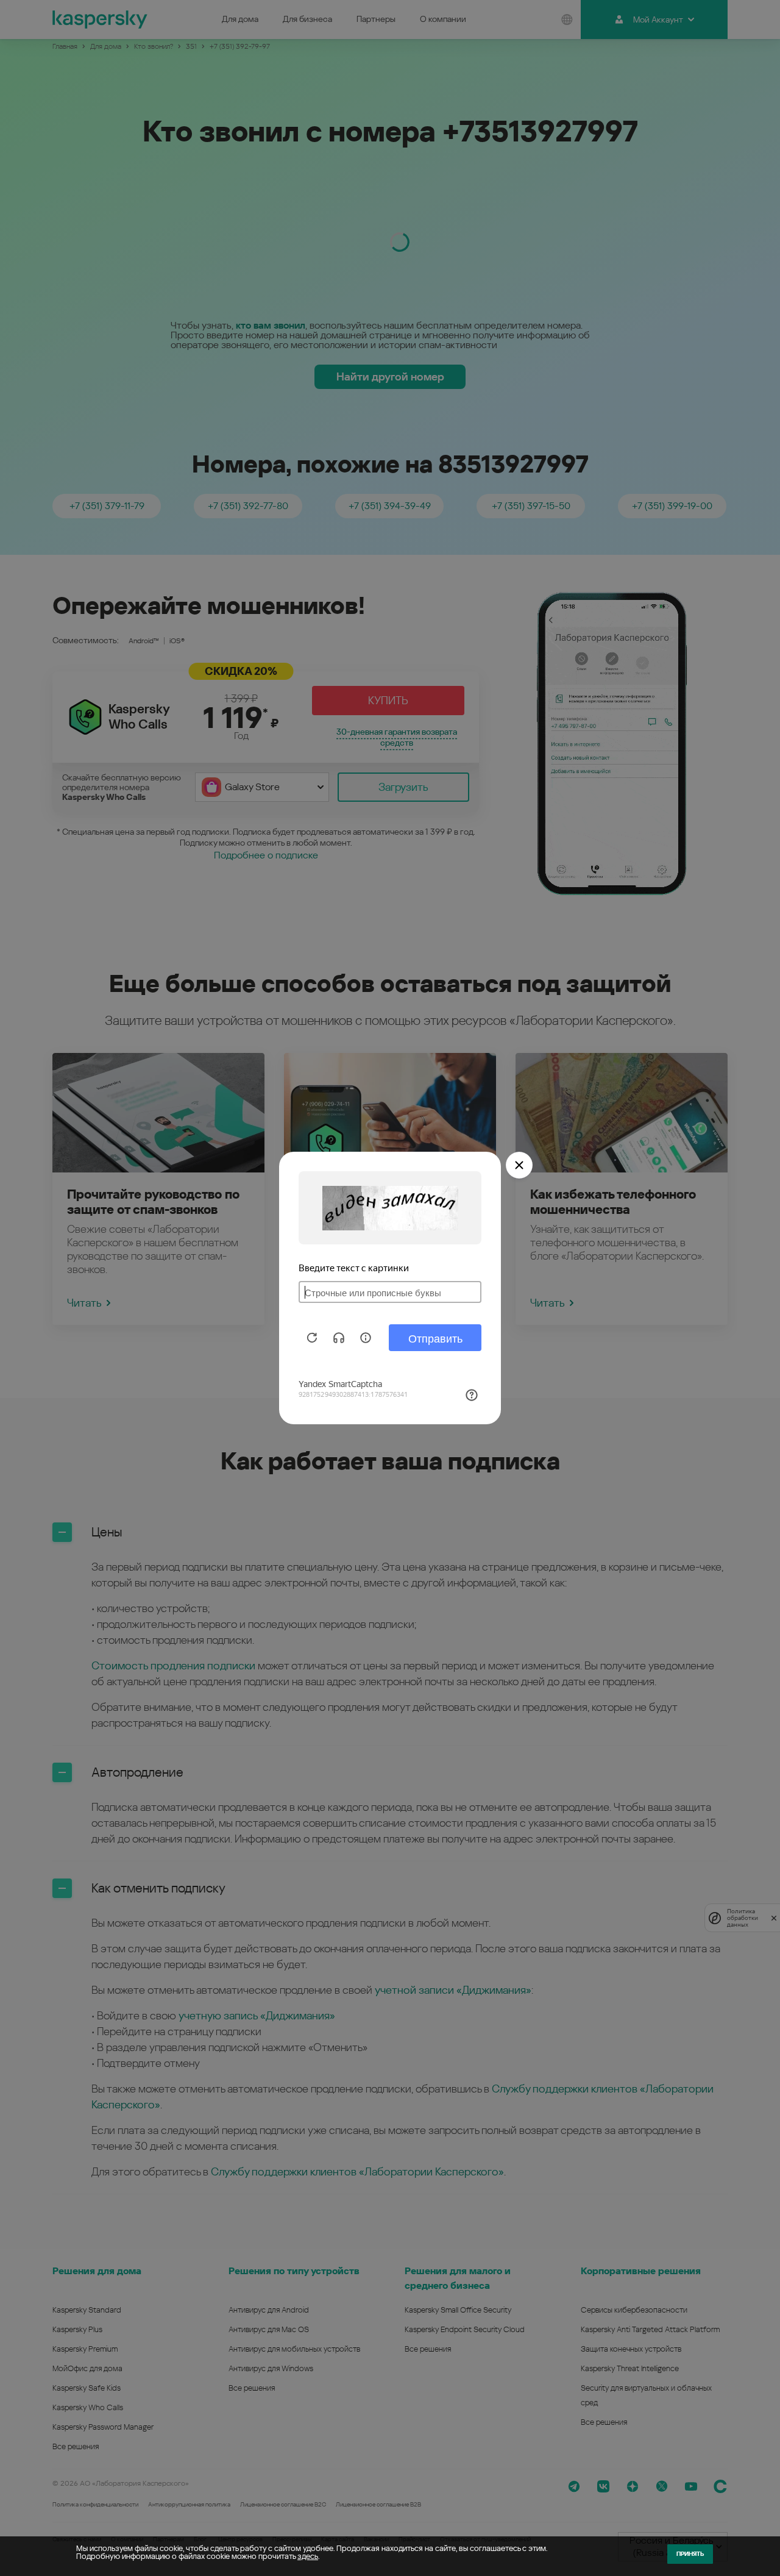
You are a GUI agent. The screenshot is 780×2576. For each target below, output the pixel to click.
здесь (308, 2556)
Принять (690, 2554)
